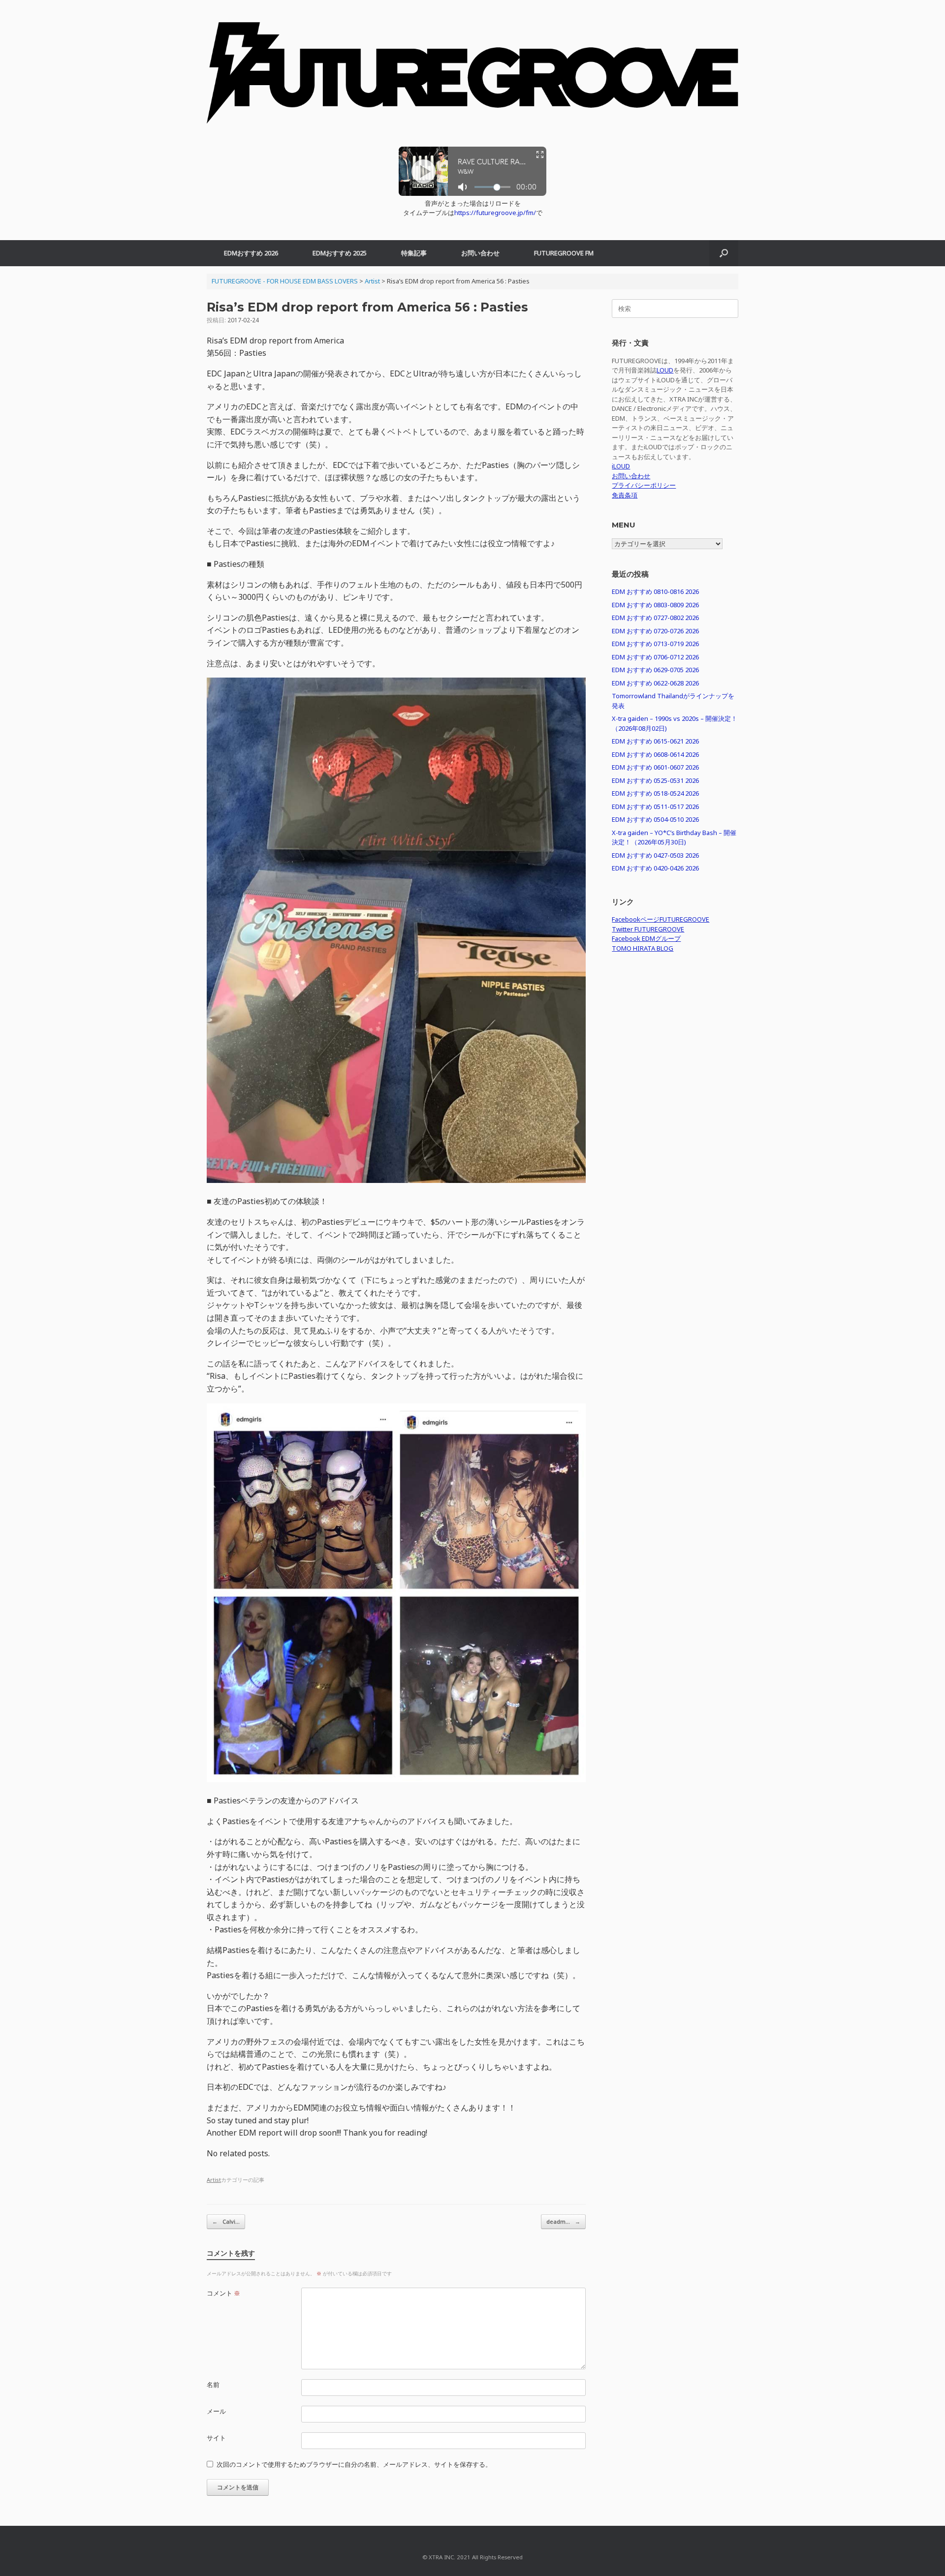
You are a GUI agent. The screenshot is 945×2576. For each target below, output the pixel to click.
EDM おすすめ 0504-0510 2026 (655, 819)
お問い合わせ (480, 253)
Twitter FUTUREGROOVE (648, 929)
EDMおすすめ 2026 (251, 253)
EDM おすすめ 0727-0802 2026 (655, 618)
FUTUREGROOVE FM (564, 253)
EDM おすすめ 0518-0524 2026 (655, 793)
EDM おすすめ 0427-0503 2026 (655, 855)
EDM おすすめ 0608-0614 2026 (655, 754)
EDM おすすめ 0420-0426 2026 (655, 868)
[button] (724, 253)
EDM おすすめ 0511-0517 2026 (655, 807)
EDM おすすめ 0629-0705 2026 (655, 670)
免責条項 (625, 495)
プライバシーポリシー (644, 485)
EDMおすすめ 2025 (340, 253)
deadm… (563, 2221)
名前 (213, 2385)
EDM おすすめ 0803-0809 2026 (655, 605)
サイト (216, 2438)
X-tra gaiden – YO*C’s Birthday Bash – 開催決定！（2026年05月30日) (674, 838)
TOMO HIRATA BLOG (643, 948)
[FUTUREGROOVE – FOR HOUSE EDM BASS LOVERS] (472, 78)
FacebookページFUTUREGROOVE (661, 919)
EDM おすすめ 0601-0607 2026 (655, 767)
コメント (223, 2293)
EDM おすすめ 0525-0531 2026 (655, 780)
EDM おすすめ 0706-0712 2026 (655, 657)
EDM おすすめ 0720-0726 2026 (655, 631)
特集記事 (414, 253)
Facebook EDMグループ (646, 938)
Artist (214, 2180)
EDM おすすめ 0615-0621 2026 (655, 741)
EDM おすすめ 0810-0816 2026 (655, 591)
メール (216, 2411)
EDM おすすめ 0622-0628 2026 (655, 683)
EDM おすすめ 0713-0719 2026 (655, 644)
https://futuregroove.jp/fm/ (495, 213)
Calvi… (226, 2221)
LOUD (665, 370)
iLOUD (621, 466)
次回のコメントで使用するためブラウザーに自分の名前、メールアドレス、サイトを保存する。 (354, 2464)
